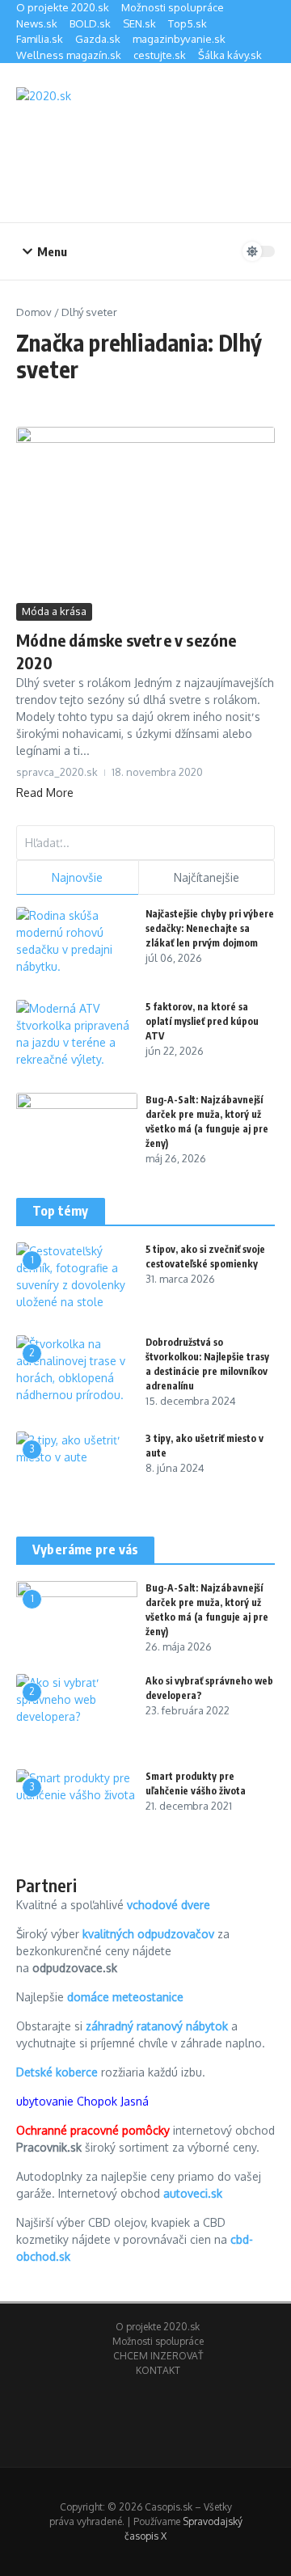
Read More (45, 793)
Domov (34, 312)
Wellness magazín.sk (69, 55)
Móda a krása (54, 611)
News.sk (37, 23)
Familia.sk (40, 39)
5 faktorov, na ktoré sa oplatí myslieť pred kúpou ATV (202, 1021)
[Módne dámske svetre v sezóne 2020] (145, 513)
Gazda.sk (98, 39)
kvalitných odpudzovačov (148, 1934)
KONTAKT (158, 2370)
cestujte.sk (160, 55)
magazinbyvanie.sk (179, 39)
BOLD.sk (90, 23)
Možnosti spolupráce (173, 7)
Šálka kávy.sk (230, 55)
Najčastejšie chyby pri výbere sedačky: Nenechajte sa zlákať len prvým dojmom (210, 928)
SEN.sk (139, 23)
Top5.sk (188, 23)
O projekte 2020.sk (63, 7)
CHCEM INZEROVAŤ (158, 2356)
